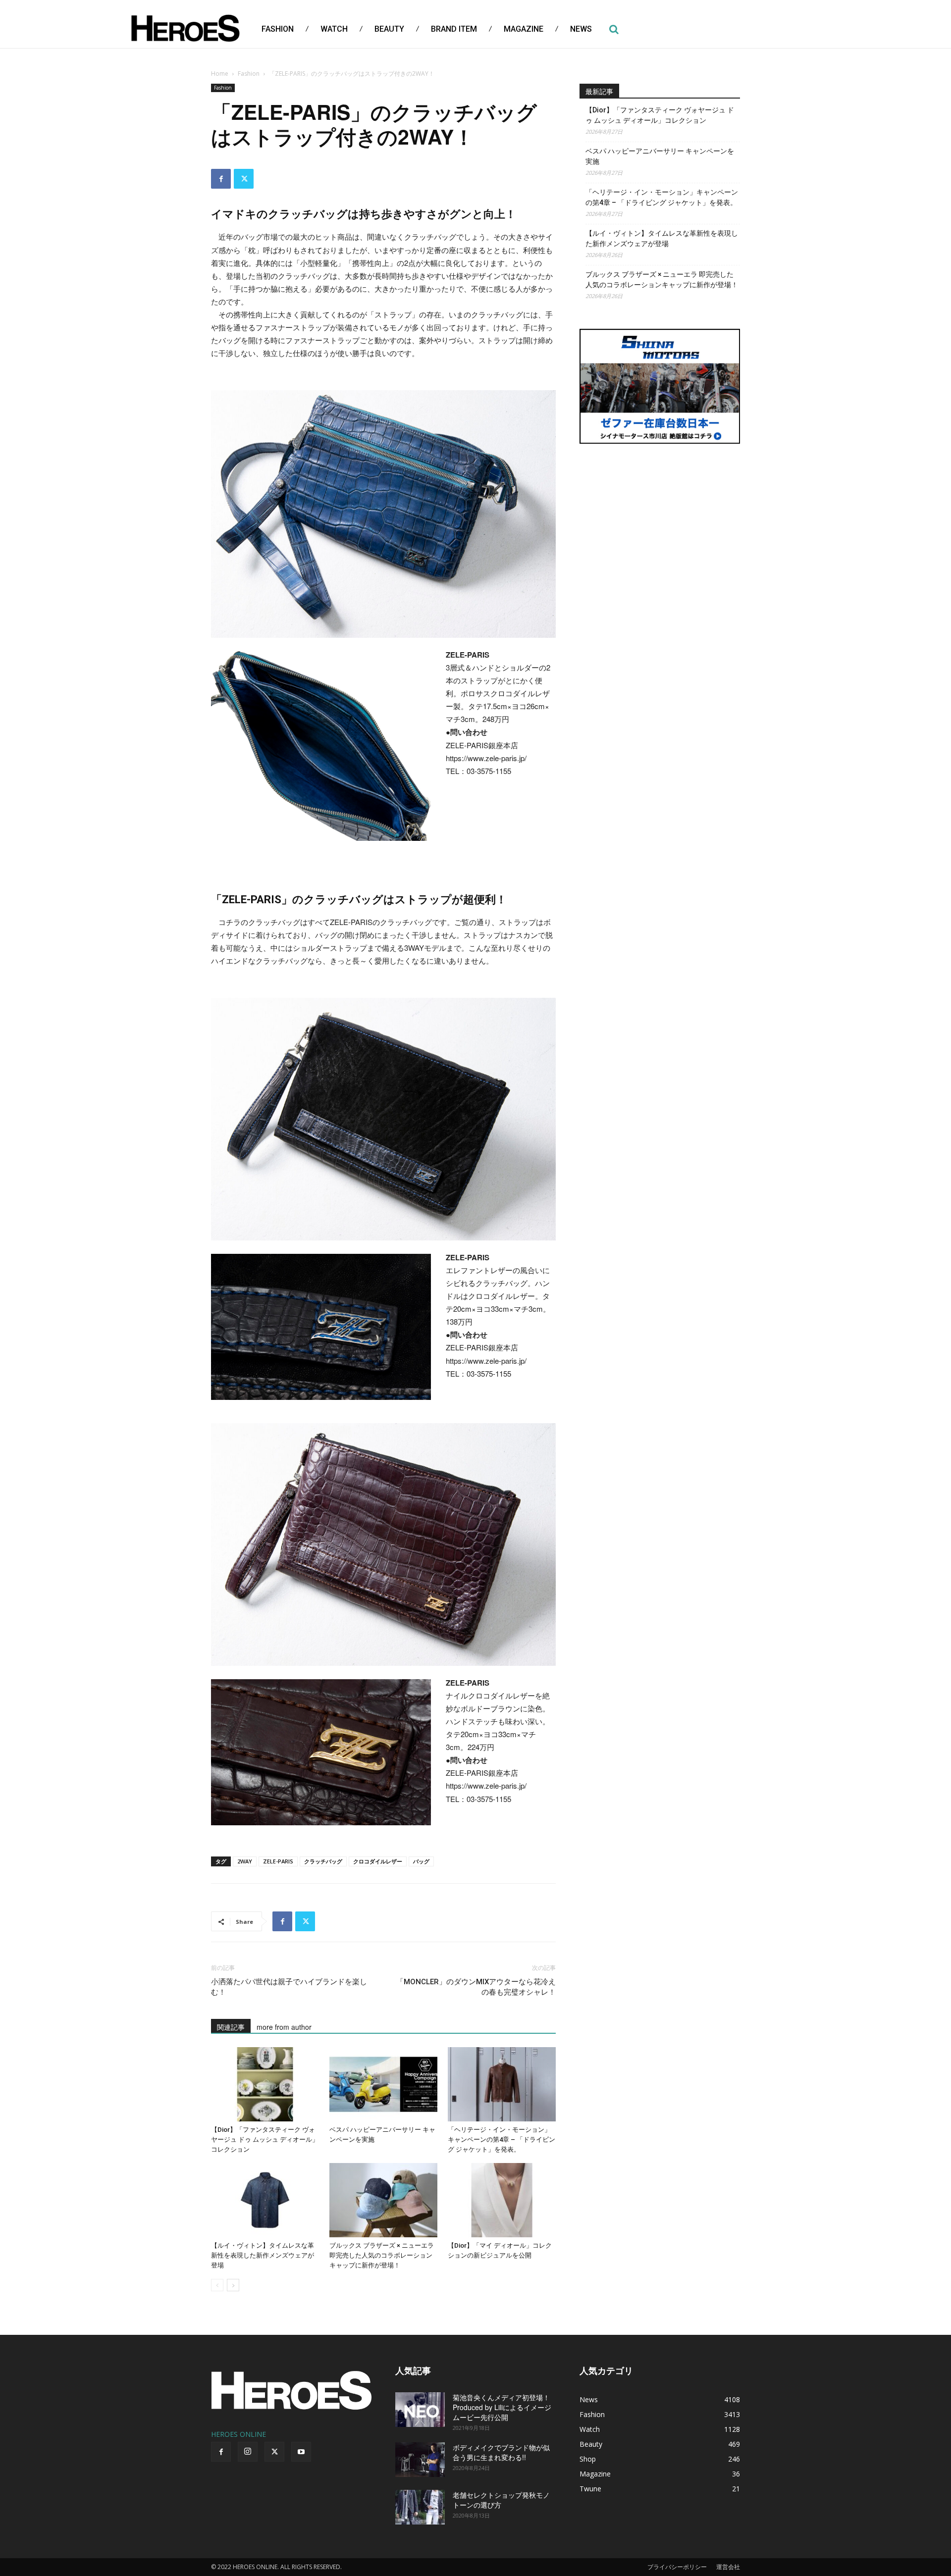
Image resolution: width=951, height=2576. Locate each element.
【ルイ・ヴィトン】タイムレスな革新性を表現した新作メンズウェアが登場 (263, 2255)
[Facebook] (221, 179)
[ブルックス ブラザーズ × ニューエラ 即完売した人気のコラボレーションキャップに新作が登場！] (383, 2200)
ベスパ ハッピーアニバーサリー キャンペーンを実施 (660, 156)
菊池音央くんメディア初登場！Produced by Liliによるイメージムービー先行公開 (502, 2407)
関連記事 (231, 2027)
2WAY (245, 1861)
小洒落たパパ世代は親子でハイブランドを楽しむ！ (289, 1987)
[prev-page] (217, 2285)
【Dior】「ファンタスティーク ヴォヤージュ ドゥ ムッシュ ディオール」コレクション (265, 2139)
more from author (284, 2027)
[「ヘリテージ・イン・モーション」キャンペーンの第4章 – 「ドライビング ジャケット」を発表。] (502, 2084)
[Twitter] (244, 179)
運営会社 (728, 2567)
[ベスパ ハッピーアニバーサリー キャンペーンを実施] (383, 2084)
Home (220, 74)
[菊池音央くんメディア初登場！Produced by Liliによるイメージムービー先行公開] (420, 2410)
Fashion (249, 74)
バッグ (421, 1861)
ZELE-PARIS (278, 1861)
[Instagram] (248, 2452)
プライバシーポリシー (677, 2567)
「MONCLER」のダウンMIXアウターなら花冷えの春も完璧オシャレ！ (476, 1987)
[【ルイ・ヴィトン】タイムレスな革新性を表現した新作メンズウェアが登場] (265, 2200)
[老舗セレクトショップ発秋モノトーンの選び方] (420, 2507)
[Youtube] (301, 2452)
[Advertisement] (660, 527)
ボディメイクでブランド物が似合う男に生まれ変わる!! (501, 2452)
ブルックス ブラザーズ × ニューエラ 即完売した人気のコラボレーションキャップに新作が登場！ (382, 2255)
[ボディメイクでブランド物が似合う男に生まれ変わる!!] (420, 2460)
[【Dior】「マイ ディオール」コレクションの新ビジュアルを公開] (502, 2200)
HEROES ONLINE (238, 2434)
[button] (614, 29)
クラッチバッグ (323, 1861)
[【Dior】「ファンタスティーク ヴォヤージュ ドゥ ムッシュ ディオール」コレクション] (265, 2084)
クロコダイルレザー (378, 1861)
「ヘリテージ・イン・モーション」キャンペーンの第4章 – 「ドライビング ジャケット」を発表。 (502, 2139)
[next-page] (233, 2285)
